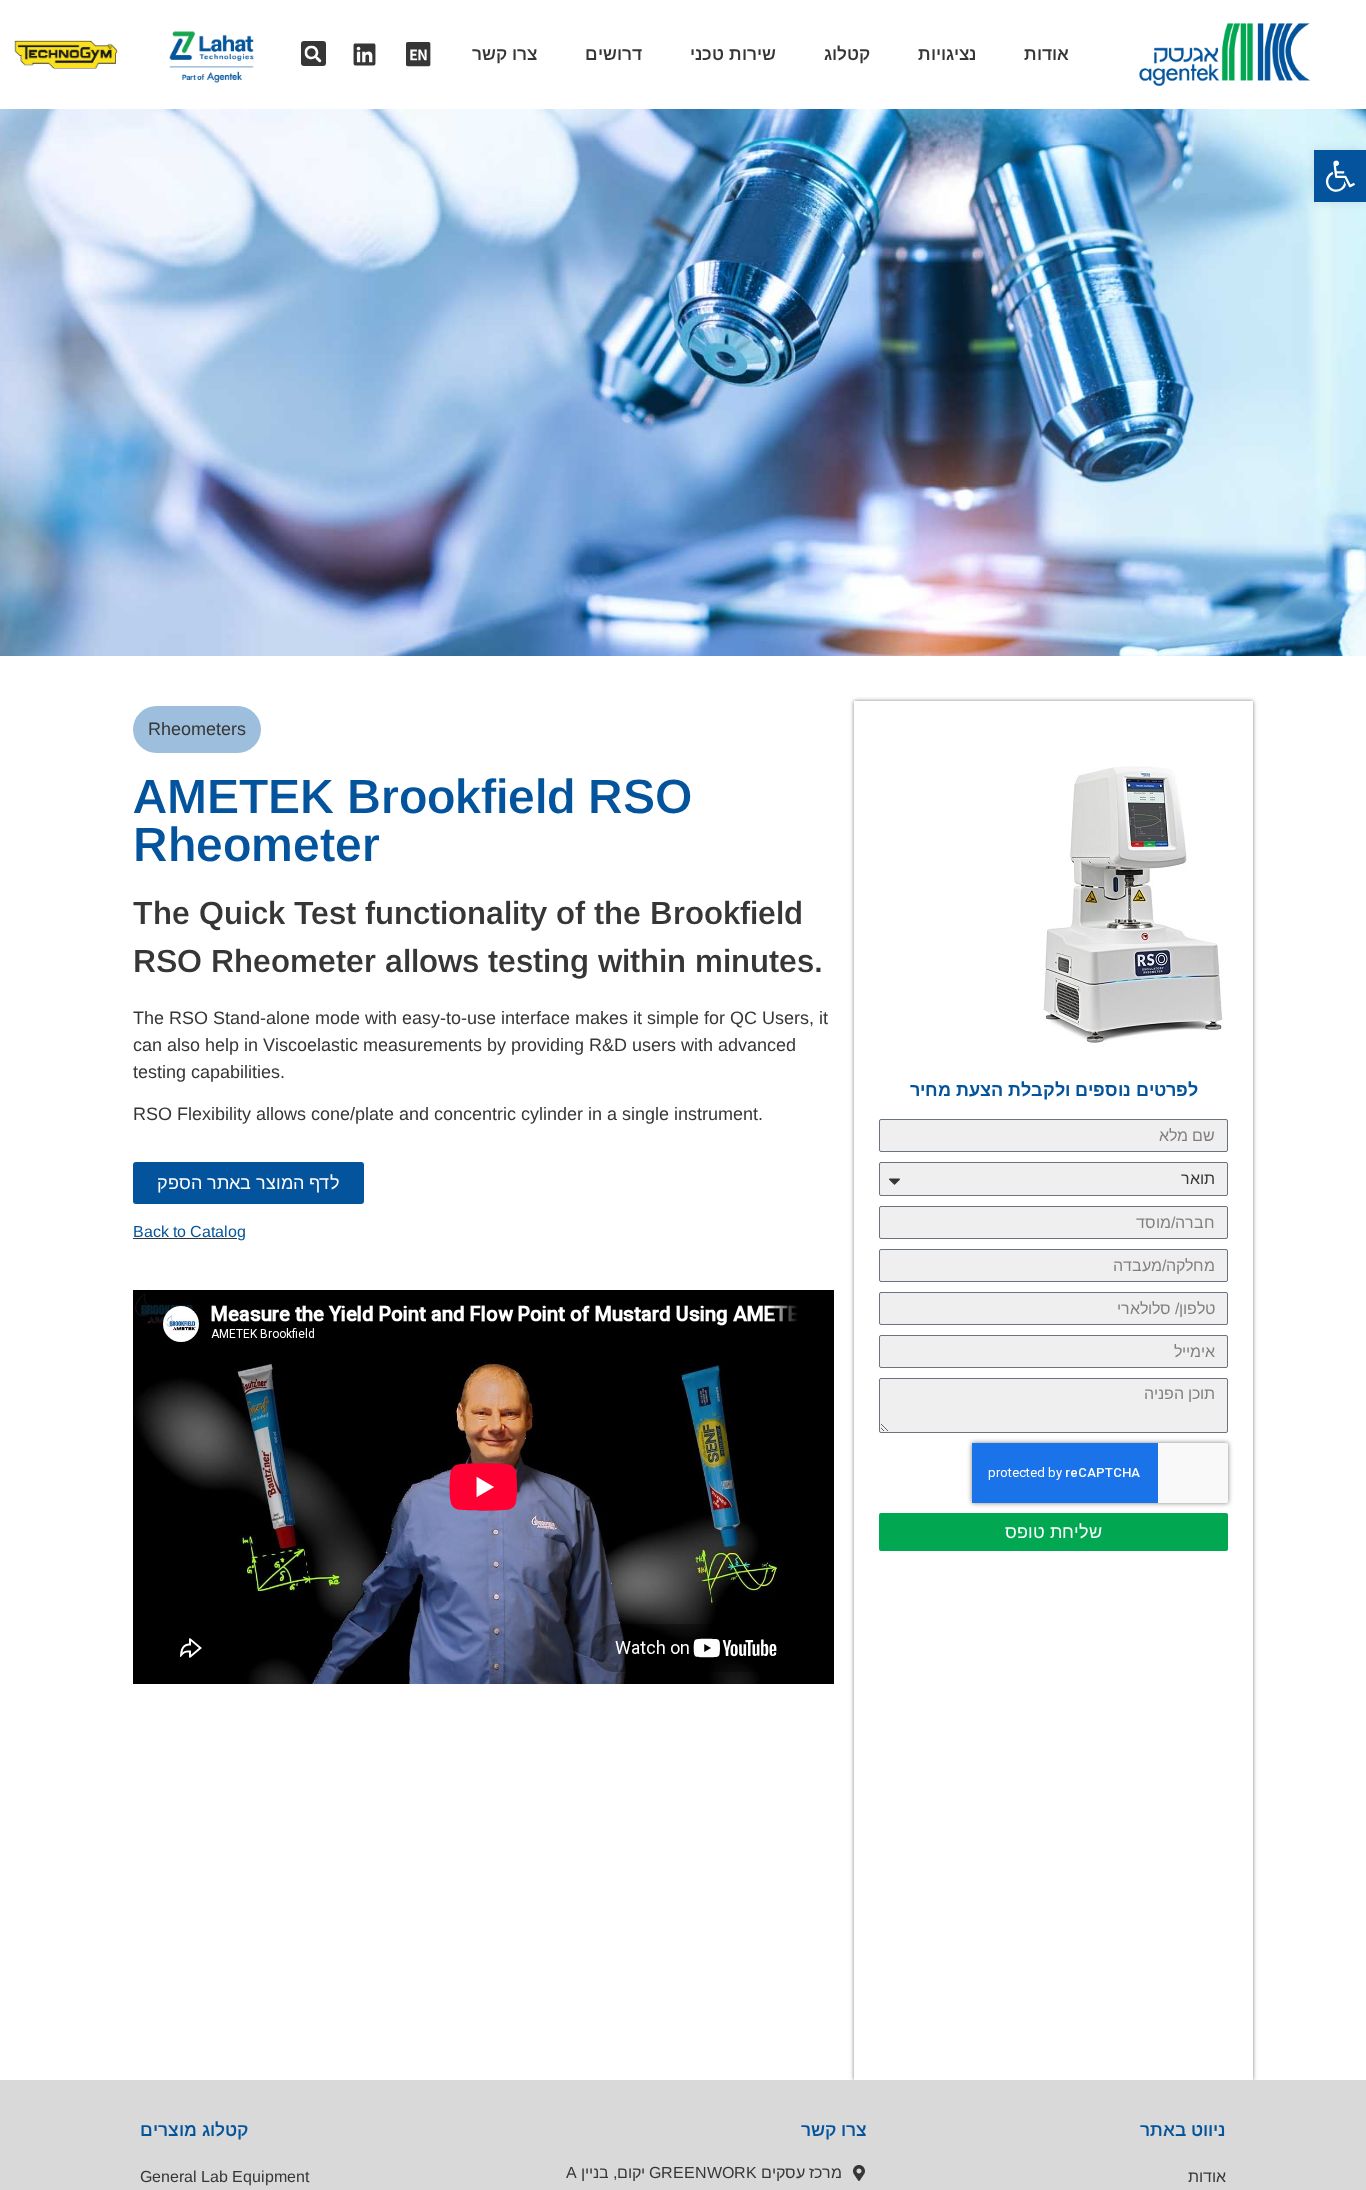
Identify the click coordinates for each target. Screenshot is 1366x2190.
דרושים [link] (613, 54)
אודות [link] (1046, 54)
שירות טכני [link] (733, 54)
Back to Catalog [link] (189, 1231)
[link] (1340, 176)
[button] (313, 53)
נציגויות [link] (947, 54)
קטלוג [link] (847, 54)
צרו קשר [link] (504, 54)
